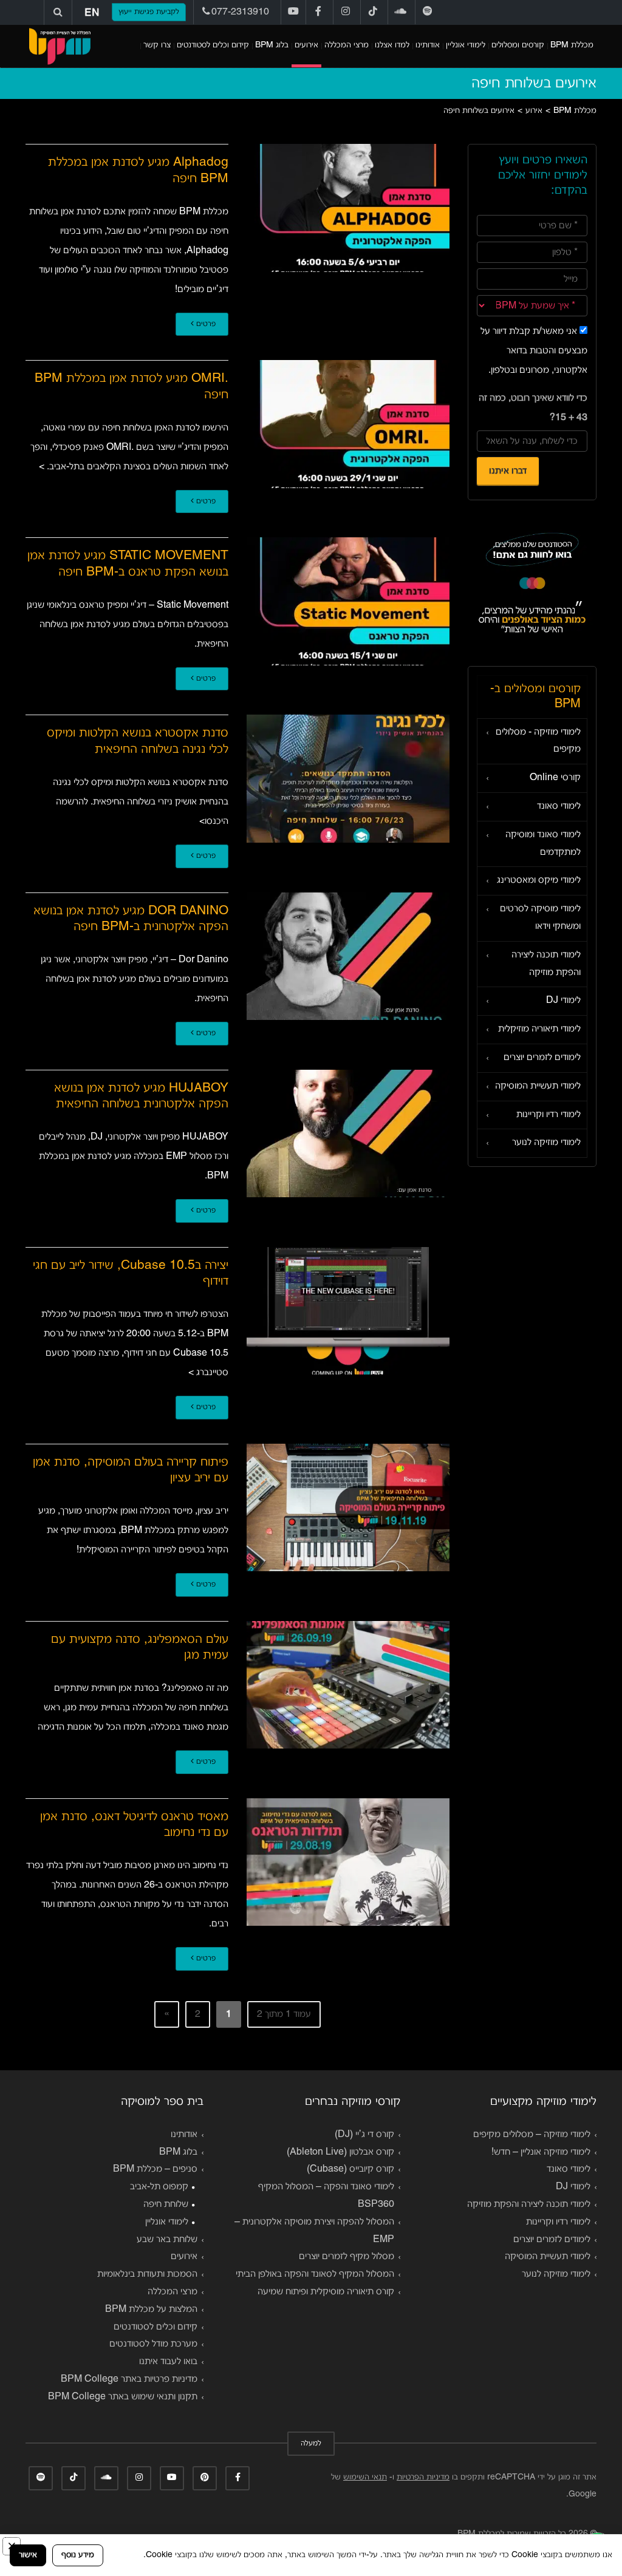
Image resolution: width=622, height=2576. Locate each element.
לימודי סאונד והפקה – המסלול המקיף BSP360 (326, 2196)
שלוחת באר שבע (167, 2240)
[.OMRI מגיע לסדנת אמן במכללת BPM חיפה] (348, 424)
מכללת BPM (572, 45)
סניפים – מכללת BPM (155, 2169)
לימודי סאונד (559, 806)
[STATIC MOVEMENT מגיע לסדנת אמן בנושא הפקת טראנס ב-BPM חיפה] (348, 601)
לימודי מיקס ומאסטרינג (539, 880)
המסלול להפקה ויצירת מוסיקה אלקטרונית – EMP (314, 2231)
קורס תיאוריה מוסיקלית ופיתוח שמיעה (326, 2292)
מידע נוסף (78, 2555)
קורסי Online (555, 778)
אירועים (306, 45)
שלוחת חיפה (166, 2204)
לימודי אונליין (466, 45)
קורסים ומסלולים (518, 45)
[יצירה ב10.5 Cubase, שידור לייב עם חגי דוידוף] (348, 1311)
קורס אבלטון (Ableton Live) (340, 2152)
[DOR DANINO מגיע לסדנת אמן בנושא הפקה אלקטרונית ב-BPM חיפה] (348, 957)
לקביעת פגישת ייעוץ (149, 12)
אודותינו (428, 45)
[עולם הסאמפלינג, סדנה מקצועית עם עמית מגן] (348, 1685)
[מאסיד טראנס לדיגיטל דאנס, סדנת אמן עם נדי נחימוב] (348, 1862)
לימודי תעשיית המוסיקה (538, 1086)
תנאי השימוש (365, 2477)
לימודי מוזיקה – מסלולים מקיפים (532, 2135)
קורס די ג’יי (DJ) (364, 2135)
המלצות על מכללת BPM (151, 2309)
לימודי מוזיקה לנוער (546, 1143)
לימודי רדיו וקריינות (549, 1115)
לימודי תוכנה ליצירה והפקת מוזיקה (546, 964)
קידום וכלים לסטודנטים (213, 45)
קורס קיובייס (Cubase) (350, 2169)
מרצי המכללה (347, 45)
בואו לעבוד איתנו (168, 2362)
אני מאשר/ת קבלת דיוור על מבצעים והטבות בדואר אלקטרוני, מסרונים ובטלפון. (534, 351)
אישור (28, 2555)
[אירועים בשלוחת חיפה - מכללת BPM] (60, 46)
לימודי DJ (563, 1001)
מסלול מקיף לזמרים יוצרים (347, 2257)
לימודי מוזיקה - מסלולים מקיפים (538, 741)
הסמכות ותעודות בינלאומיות (147, 2274)
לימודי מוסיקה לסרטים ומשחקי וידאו (540, 918)
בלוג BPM (272, 45)
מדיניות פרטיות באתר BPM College (129, 2379)
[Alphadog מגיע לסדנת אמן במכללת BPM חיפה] (348, 208)
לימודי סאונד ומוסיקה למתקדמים (543, 844)
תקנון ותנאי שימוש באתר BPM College (123, 2397)
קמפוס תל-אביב (159, 2187)
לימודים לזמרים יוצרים (542, 1058)
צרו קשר (157, 45)
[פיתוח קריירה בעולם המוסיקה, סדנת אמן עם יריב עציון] (348, 1508)
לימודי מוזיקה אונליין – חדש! (541, 2152)
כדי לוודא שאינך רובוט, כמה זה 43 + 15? (533, 408)
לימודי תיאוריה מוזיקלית (539, 1029)
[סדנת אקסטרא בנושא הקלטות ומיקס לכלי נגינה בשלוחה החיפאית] (348, 779)
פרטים (205, 324)
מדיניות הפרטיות (423, 2477)
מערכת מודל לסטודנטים (153, 2344)
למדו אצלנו (392, 45)
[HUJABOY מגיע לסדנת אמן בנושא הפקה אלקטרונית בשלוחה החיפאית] (348, 1134)
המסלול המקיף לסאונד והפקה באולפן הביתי (315, 2274)
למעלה (311, 2444)
